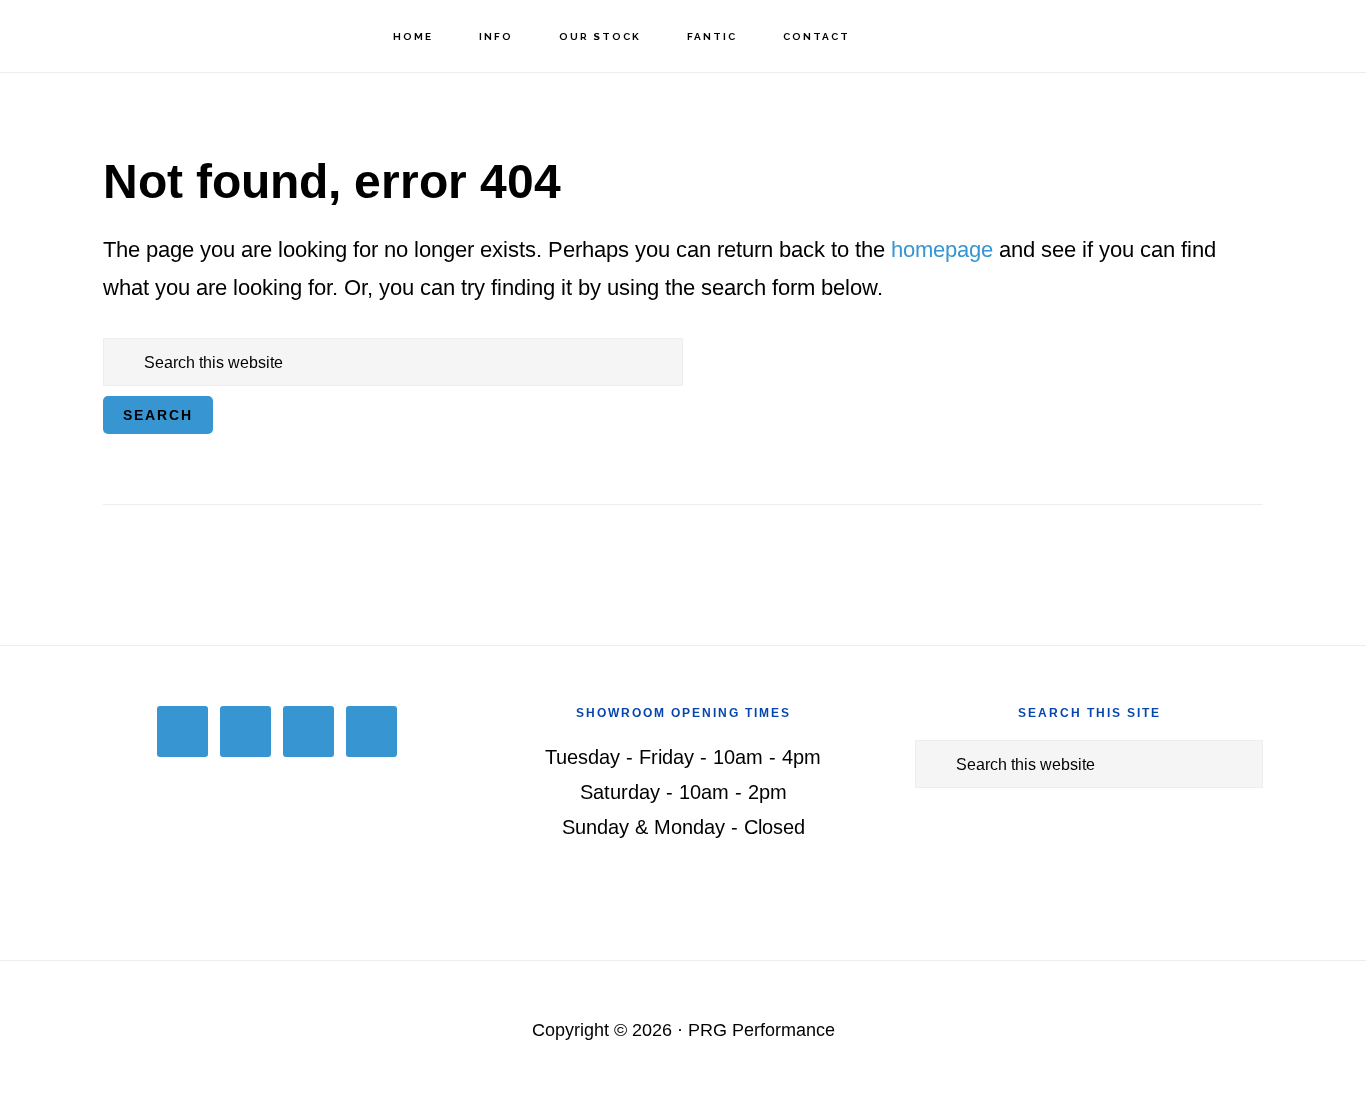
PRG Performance (130, 35)
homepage (942, 249)
